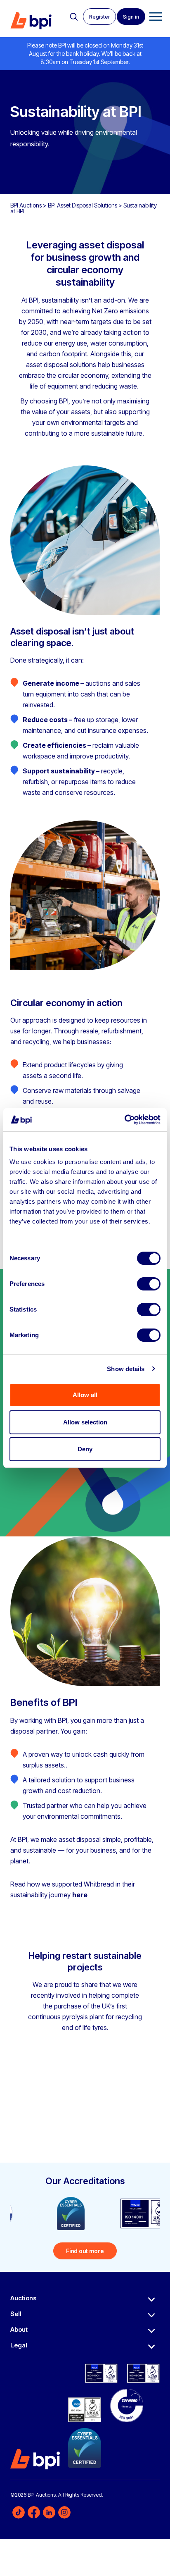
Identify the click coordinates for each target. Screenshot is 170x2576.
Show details (126, 1369)
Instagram (64, 2512)
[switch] (149, 1284)
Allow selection (85, 1422)
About (19, 2329)
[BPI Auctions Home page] (31, 21)
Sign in (131, 17)
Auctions (23, 2298)
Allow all (85, 1395)
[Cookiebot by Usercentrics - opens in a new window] (124, 1120)
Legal (19, 2345)
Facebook (34, 2512)
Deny (85, 1449)
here (80, 1895)
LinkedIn (49, 2512)
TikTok (19, 2512)
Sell (16, 2314)
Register (99, 17)
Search (74, 17)
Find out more (85, 2251)
